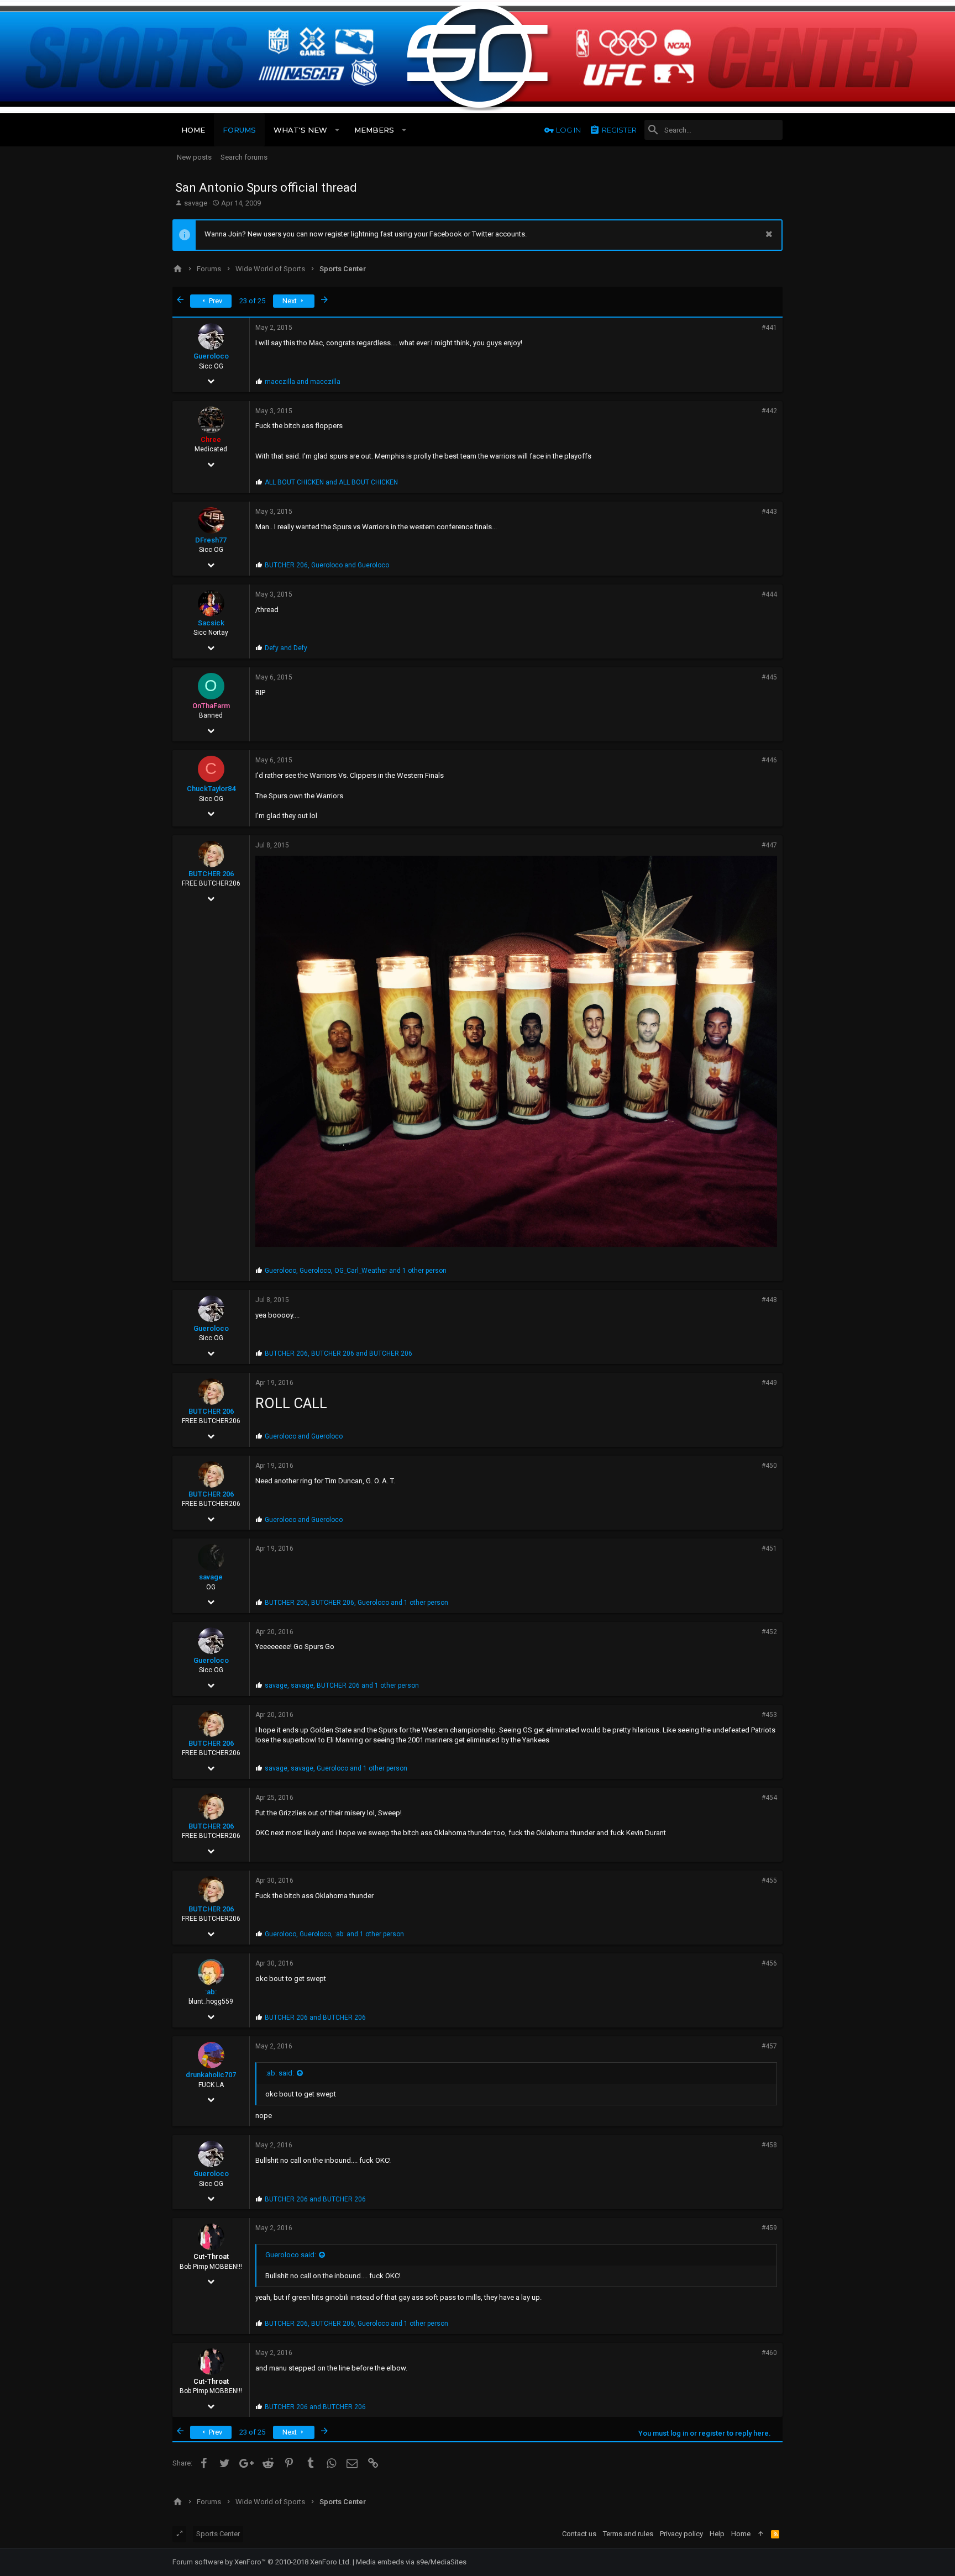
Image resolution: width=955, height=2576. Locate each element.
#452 (769, 1632)
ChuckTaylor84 (211, 789)
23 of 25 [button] (252, 301)
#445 (769, 677)
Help (717, 2534)
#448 (769, 1300)
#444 (769, 594)
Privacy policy (681, 2534)
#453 (769, 1715)
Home (741, 2534)
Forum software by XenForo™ (262, 2562)
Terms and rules (628, 2534)
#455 (769, 1880)
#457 (769, 2046)
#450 (769, 1466)
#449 (769, 1383)
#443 (769, 512)
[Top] (761, 2534)
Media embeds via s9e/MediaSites (411, 2562)
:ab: (211, 1992)
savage (196, 203)
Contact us (579, 2534)
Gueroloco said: (291, 2255)
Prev (215, 301)
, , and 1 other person (356, 1271)
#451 (769, 1548)
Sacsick (211, 623)
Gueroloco (211, 356)
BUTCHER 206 (211, 874)
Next (290, 301)
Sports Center (218, 2534)
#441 (769, 328)
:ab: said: (280, 2073)
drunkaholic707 (211, 2075)
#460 (769, 2353)
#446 (769, 760)
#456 (769, 1963)
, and (327, 565)
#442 (769, 411)
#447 (769, 845)
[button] (337, 130)
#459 (769, 2228)
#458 (769, 2145)
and (303, 382)
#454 (769, 1798)
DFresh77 (211, 540)
